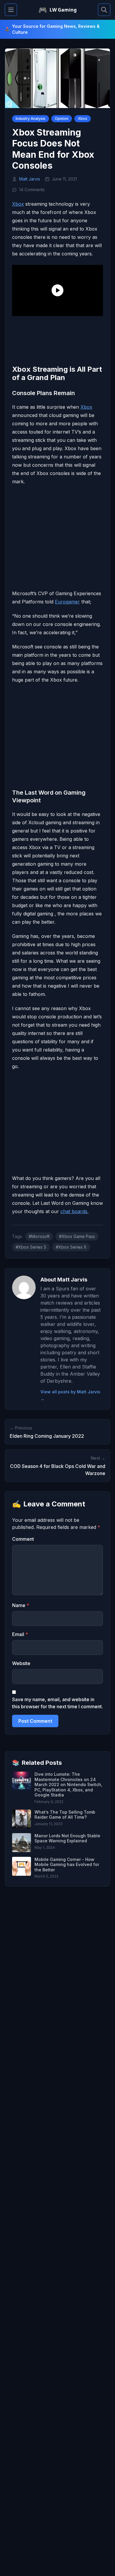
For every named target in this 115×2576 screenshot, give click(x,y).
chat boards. (74, 1211)
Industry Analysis (31, 119)
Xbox (83, 119)
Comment (23, 1539)
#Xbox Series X (71, 1247)
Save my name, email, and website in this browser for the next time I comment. (57, 1703)
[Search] (104, 10)
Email (20, 1634)
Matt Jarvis (30, 179)
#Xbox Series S (31, 1247)
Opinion (62, 119)
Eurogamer (67, 602)
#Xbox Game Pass (77, 1236)
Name (21, 1605)
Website (21, 1663)
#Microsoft (39, 1236)
